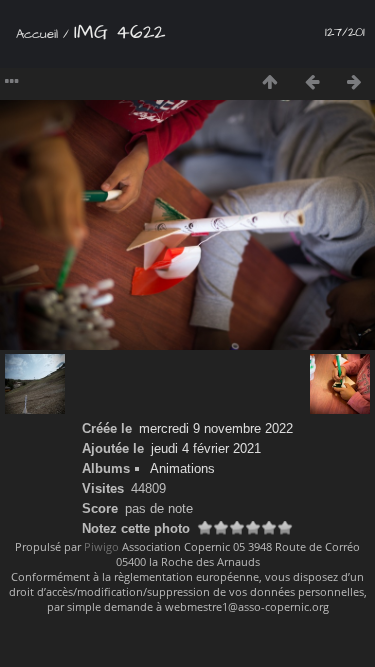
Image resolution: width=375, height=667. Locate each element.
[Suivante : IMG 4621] (354, 81)
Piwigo (101, 546)
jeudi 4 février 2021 (206, 448)
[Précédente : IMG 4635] (312, 81)
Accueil (37, 34)
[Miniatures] (270, 81)
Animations (182, 468)
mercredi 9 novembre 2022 (216, 428)
